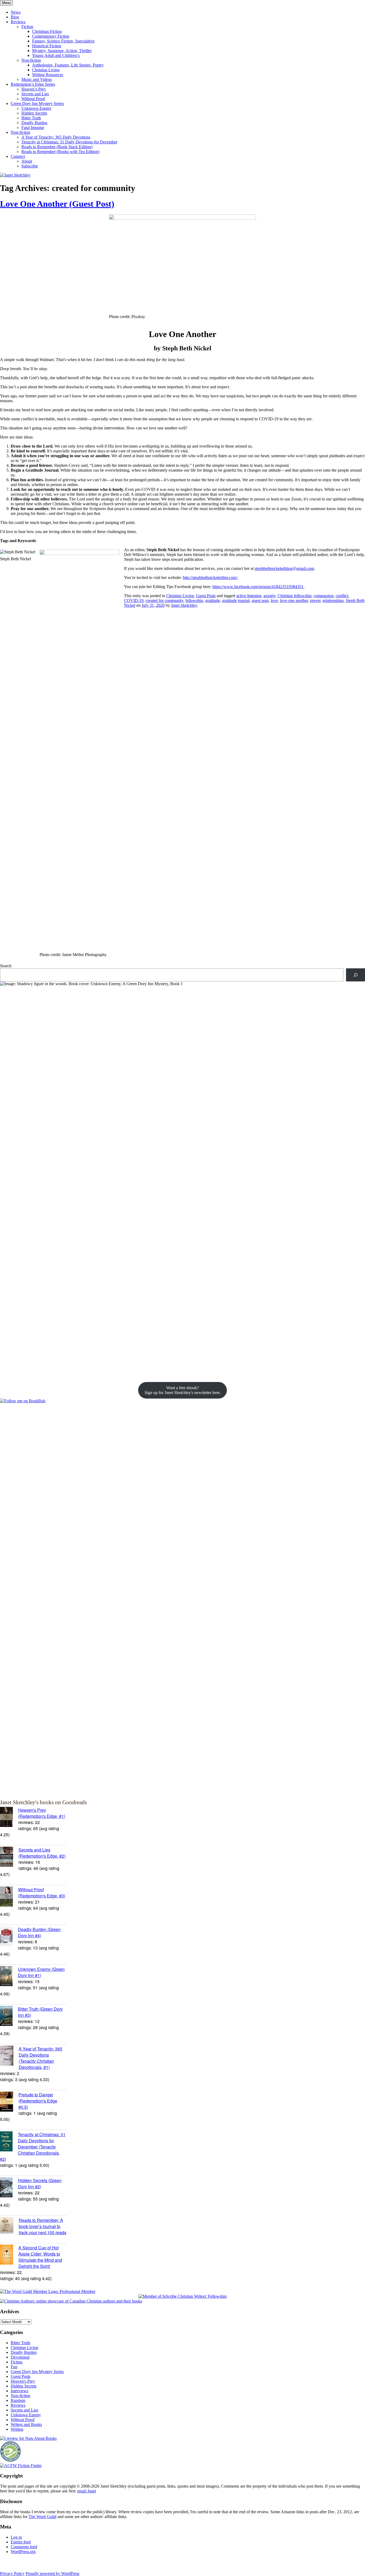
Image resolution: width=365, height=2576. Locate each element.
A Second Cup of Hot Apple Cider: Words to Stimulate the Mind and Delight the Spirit (40, 2257)
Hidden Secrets (34, 113)
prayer (315, 600)
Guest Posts (206, 596)
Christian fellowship (295, 596)
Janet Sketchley (184, 605)
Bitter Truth (31, 118)
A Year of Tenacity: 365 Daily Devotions (56, 137)
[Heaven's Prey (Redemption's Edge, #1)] (9, 1818)
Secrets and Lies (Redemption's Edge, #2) (42, 1853)
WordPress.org (23, 2552)
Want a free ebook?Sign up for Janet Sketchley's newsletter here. (183, 1390)
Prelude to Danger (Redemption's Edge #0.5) (38, 2101)
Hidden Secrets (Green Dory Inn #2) (40, 2183)
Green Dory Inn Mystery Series (37, 103)
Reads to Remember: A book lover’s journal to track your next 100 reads (42, 2226)
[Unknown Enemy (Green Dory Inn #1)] (9, 1977)
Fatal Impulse (33, 128)
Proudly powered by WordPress (53, 2573)
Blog (15, 17)
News (16, 12)
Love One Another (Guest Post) (57, 204)
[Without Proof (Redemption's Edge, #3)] (9, 1897)
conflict (342, 596)
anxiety (269, 596)
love (274, 600)
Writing (17, 2429)
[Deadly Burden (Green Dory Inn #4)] (9, 1937)
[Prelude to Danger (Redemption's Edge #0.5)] (9, 2102)
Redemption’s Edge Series (33, 84)
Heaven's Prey (23, 2381)
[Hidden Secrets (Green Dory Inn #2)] (9, 2188)
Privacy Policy (12, 2573)
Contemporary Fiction (51, 36)
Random (18, 2400)
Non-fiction (31, 60)
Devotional (20, 2357)
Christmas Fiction (47, 31)
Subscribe (30, 166)
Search (6, 966)
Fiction (27, 27)
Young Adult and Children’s (56, 55)
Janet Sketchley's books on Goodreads (43, 1802)
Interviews (20, 2391)
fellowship (194, 600)
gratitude (213, 600)
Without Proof (33, 99)
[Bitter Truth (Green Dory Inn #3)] (9, 2017)
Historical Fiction (47, 46)
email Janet (87, 2491)
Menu (6, 3)
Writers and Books (26, 2424)
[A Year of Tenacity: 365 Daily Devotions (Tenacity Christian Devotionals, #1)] (9, 2056)
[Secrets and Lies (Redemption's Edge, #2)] (9, 1857)
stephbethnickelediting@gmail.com (284, 568)
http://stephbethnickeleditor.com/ (210, 578)
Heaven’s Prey (34, 89)
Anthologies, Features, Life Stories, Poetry (68, 65)
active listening (249, 596)
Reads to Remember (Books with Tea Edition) (60, 152)
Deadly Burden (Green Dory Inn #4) (39, 1932)
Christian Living (46, 70)
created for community (164, 600)
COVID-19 (134, 600)
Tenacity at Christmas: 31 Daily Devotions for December (69, 142)
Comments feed (24, 2547)
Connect (18, 156)
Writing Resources (48, 75)
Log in (16, 2537)
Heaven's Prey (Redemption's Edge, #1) (42, 1813)
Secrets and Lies (35, 94)
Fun (14, 2367)
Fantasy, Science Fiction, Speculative (63, 41)
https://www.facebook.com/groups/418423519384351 (258, 587)
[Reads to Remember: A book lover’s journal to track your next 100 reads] (9, 2226)
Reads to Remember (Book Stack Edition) (57, 147)
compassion (324, 596)
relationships (333, 600)
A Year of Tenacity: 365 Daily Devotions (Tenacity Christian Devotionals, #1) (40, 2058)
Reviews (18, 22)
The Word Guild (42, 2517)
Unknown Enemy (36, 108)
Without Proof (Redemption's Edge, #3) (42, 1893)
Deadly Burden (34, 123)
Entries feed (21, 2542)
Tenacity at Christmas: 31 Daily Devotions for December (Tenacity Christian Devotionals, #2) (33, 2147)
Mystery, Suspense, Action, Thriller (62, 51)
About (27, 161)
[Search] (356, 975)
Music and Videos (37, 79)
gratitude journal (236, 600)
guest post (260, 600)
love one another (294, 600)
